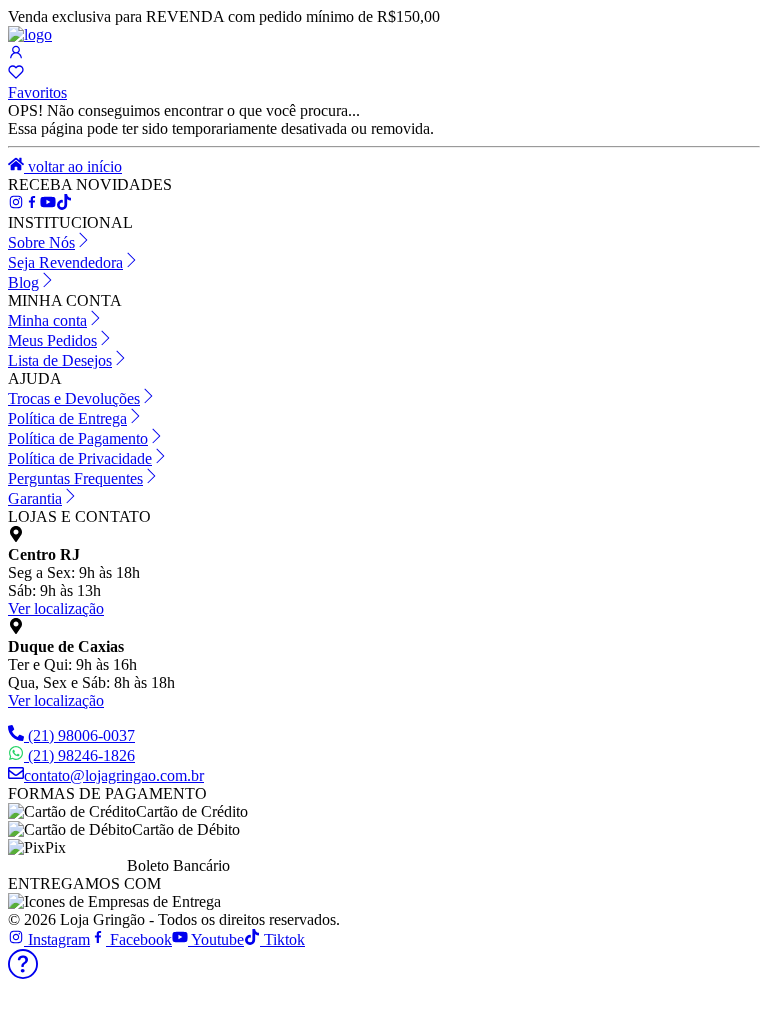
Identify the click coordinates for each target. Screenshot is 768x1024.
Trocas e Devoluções (74, 398)
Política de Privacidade (80, 458)
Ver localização (56, 608)
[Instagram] (16, 204)
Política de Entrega (67, 418)
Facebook (139, 939)
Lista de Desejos (60, 360)
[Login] (16, 54)
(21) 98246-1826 (81, 755)
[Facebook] (32, 204)
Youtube (216, 939)
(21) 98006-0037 (81, 735)
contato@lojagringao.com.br (114, 775)
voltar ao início (73, 166)
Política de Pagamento (78, 438)
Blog (23, 282)
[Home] (30, 34)
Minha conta (47, 320)
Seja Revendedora (65, 262)
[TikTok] (48, 204)
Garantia (35, 498)
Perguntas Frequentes (75, 478)
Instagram (57, 939)
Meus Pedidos (52, 340)
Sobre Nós (41, 242)
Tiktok (282, 939)
